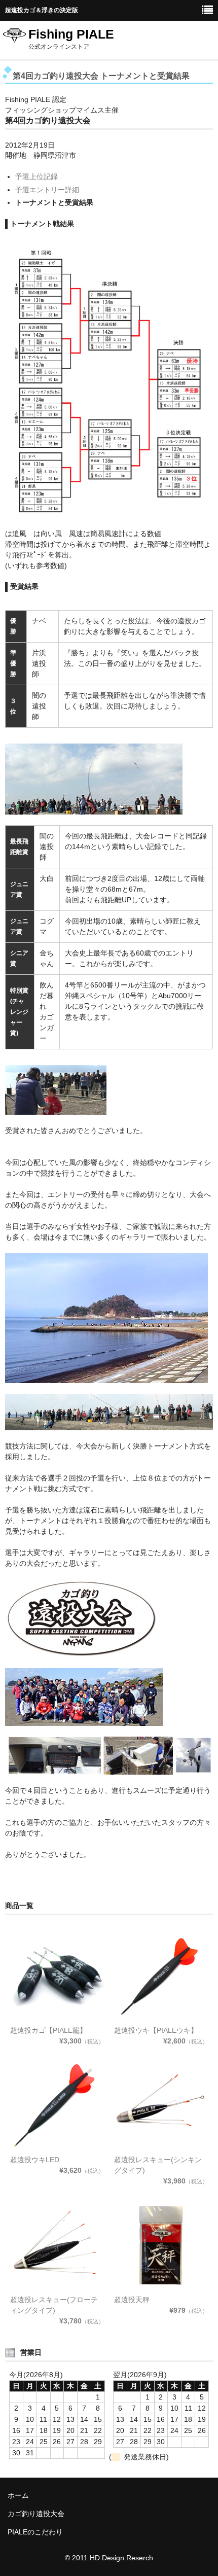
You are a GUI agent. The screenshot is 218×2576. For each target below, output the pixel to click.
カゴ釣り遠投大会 (36, 2514)
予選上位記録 (37, 177)
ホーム (18, 2495)
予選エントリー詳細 (47, 190)
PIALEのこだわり (35, 2532)
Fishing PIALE (71, 34)
